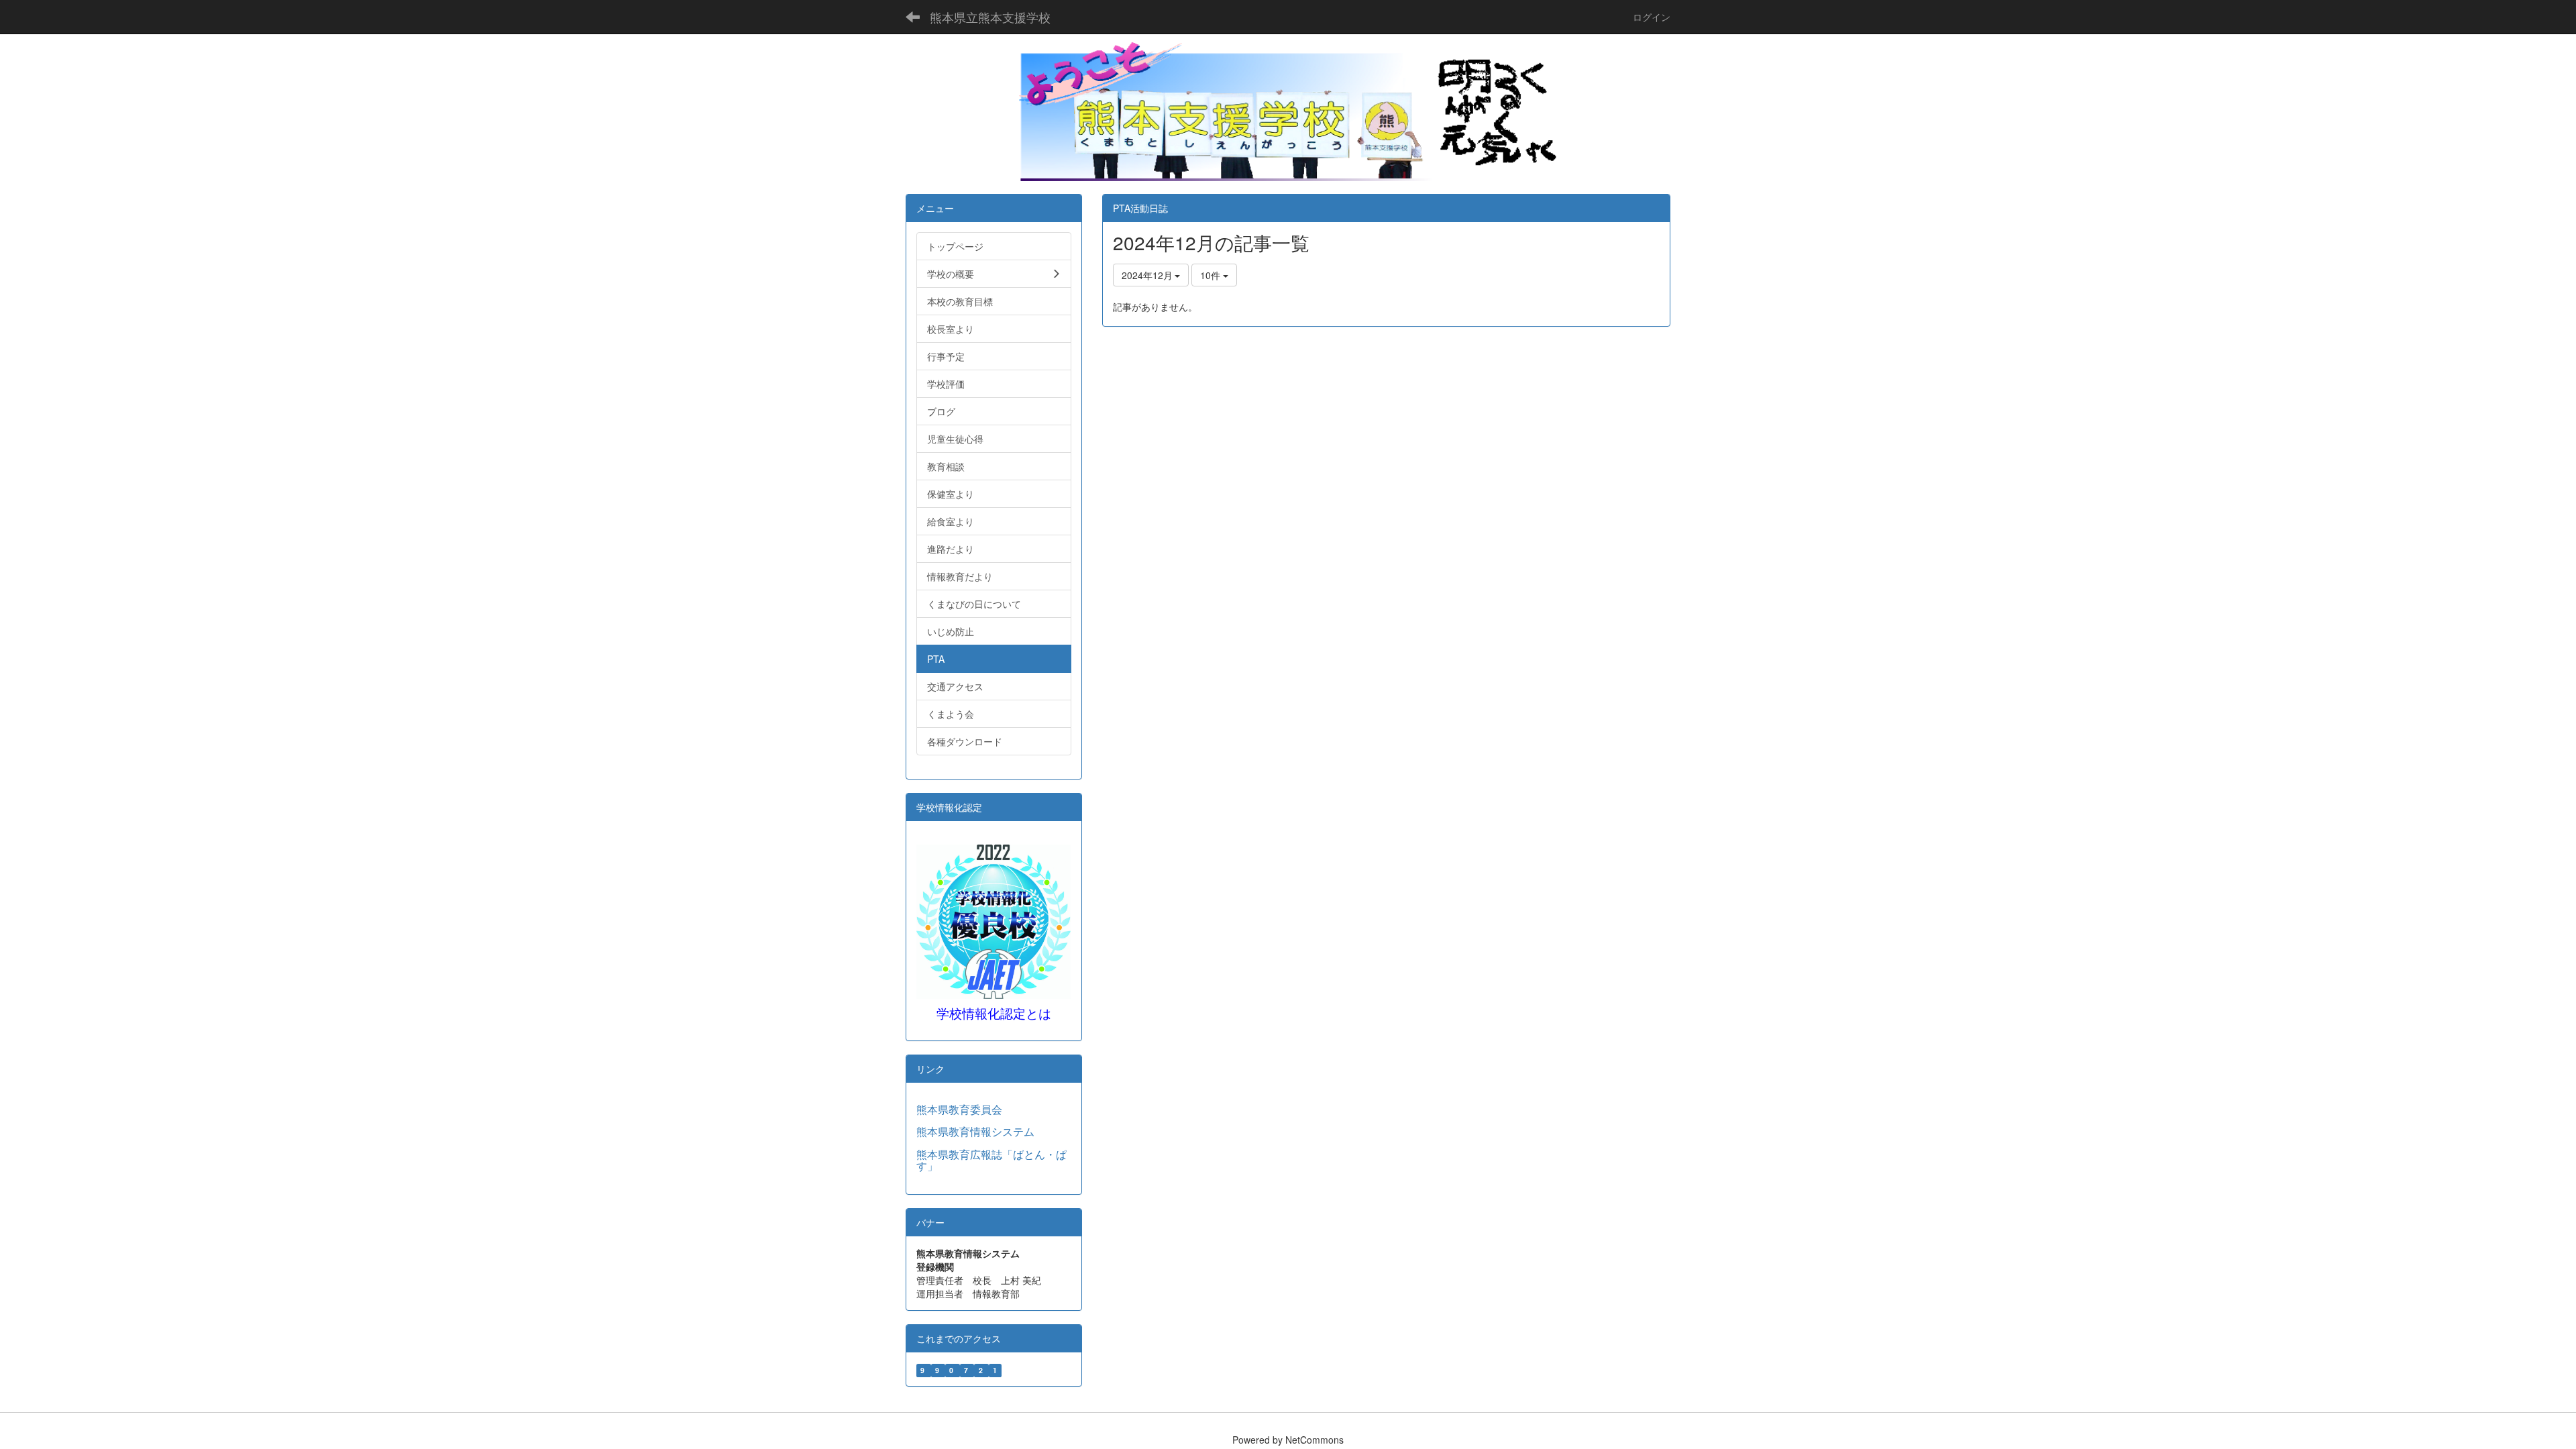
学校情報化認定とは (994, 1014)
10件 (1212, 275)
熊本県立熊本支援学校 (990, 17)
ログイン (1652, 17)
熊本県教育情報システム (975, 1131)
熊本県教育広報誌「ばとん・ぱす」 (991, 1160)
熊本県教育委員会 (959, 1109)
